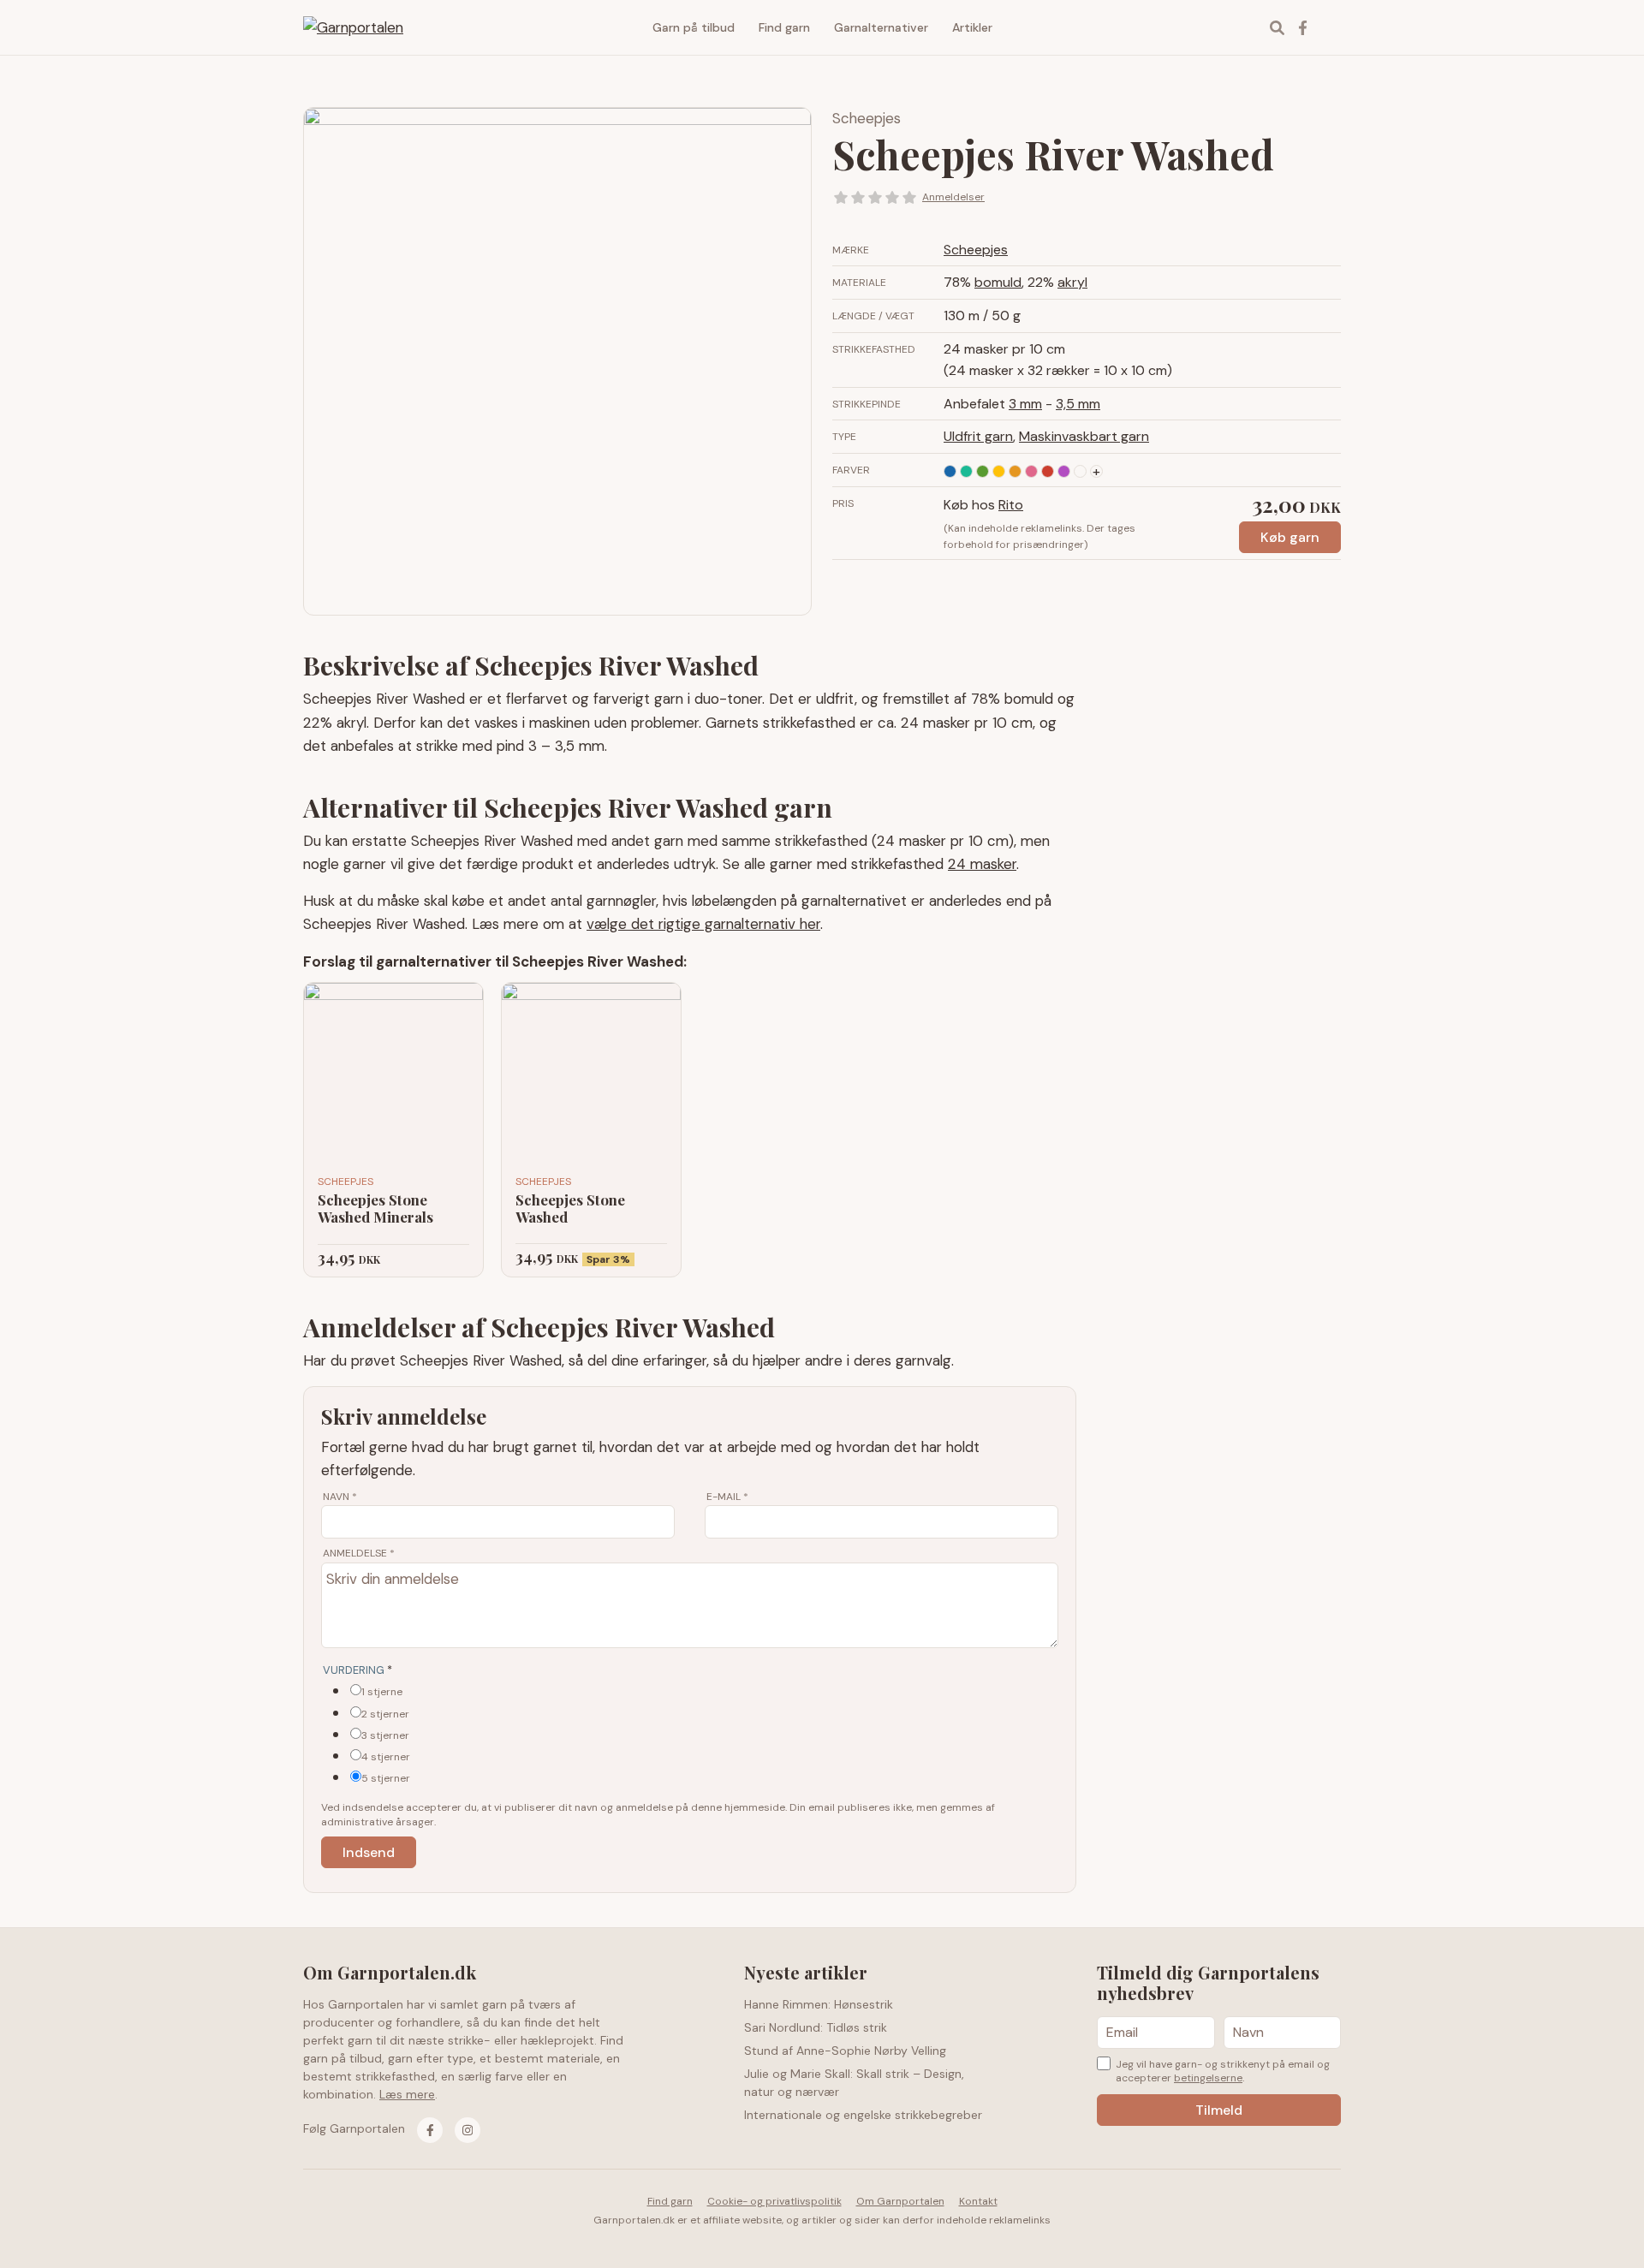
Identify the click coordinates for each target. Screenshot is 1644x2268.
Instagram (1328, 27)
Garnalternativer (881, 27)
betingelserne (1208, 2078)
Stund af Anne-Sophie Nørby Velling (845, 2051)
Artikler (972, 27)
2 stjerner (385, 1714)
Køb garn (1290, 537)
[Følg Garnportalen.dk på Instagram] (468, 2130)
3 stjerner (385, 1735)
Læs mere (407, 2094)
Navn (340, 1497)
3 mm (1025, 404)
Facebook (1302, 27)
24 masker (982, 864)
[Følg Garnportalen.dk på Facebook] (430, 2130)
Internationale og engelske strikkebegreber (863, 2115)
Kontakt (978, 2201)
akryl (1072, 282)
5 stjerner (386, 1778)
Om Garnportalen (900, 2201)
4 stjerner (386, 1757)
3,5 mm (1078, 404)
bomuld (998, 282)
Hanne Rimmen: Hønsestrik (819, 2004)
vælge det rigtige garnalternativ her (703, 924)
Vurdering (357, 1670)
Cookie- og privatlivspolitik (774, 2201)
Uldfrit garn (978, 436)
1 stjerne (382, 1692)
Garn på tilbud (694, 27)
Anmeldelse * (359, 1553)
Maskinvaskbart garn (1084, 436)
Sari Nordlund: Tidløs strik (816, 2027)
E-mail (727, 1497)
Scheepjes (867, 118)
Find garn (784, 27)
